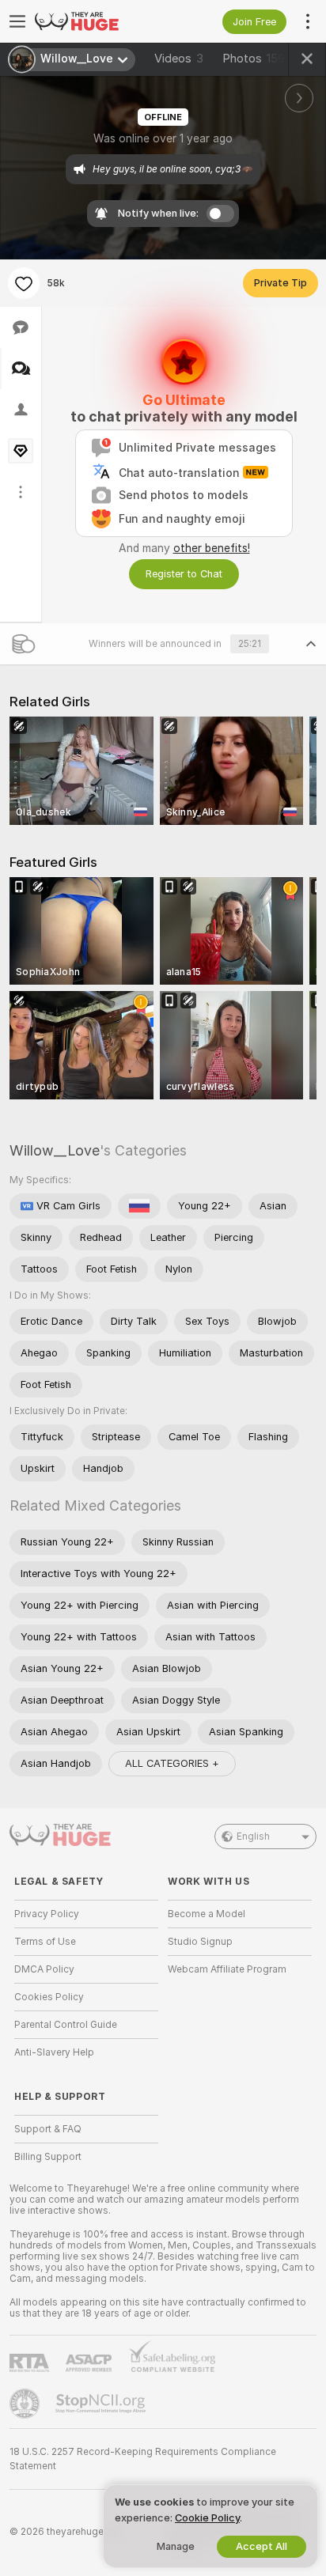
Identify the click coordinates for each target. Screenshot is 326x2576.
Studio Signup (200, 1942)
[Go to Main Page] (99, 21)
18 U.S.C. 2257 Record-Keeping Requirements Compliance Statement (143, 2459)
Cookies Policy (49, 1997)
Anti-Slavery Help (54, 2052)
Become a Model (207, 1914)
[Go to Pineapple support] (26, 2404)
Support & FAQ (48, 2129)
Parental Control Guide (66, 2025)
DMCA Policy (44, 1969)
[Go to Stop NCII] (102, 2404)
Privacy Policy (47, 1914)
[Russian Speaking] (139, 1206)
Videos (179, 59)
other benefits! (212, 548)
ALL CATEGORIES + (172, 1763)
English (253, 1836)
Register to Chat (184, 574)
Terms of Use (45, 1942)
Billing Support (48, 2157)
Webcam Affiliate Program (227, 1969)
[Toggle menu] (17, 21)
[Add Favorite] (24, 283)
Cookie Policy (207, 2518)
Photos (254, 59)
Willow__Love (55, 1150)
